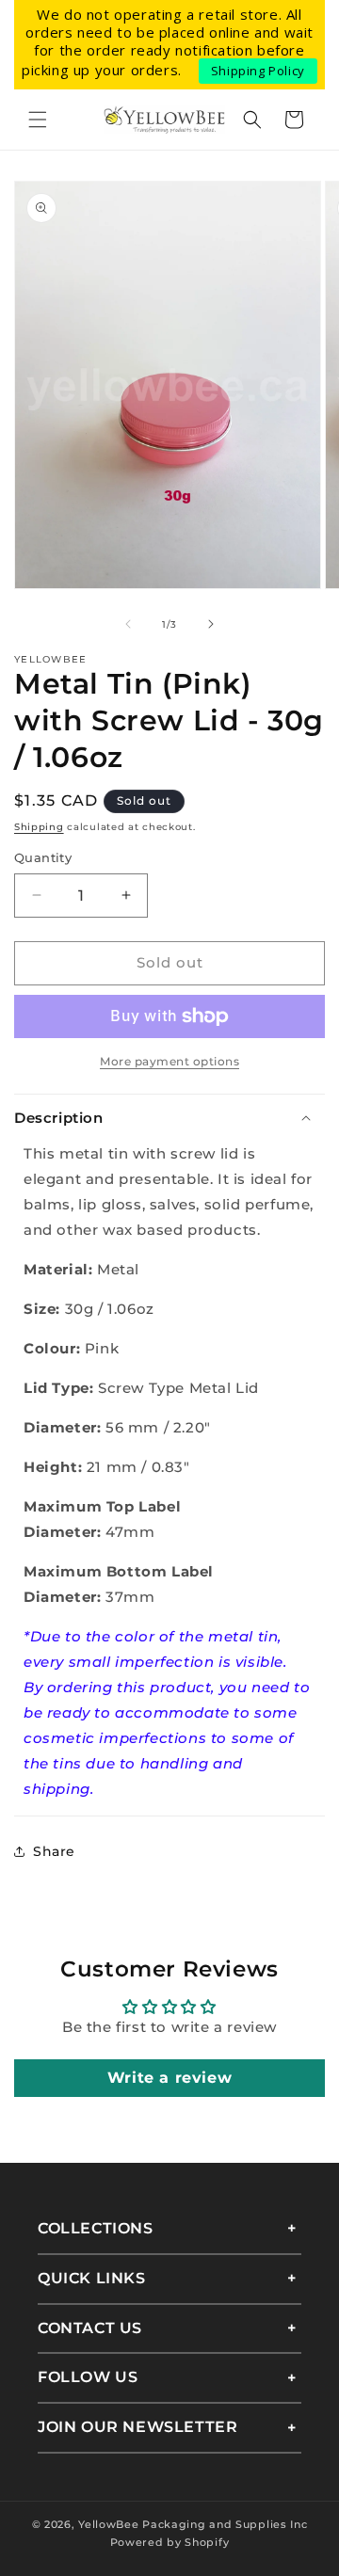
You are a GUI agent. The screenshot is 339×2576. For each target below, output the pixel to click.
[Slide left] (128, 624)
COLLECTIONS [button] (96, 2228)
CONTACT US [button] (90, 2328)
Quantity (43, 857)
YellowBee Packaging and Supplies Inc (193, 2524)
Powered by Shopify (170, 2542)
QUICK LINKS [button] (92, 2278)
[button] (38, 120)
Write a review (169, 2078)
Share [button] (54, 1851)
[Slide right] (211, 624)
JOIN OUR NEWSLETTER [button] (137, 2427)
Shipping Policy (258, 71)
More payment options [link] (169, 1061)
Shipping (39, 827)
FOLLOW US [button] (88, 2377)
